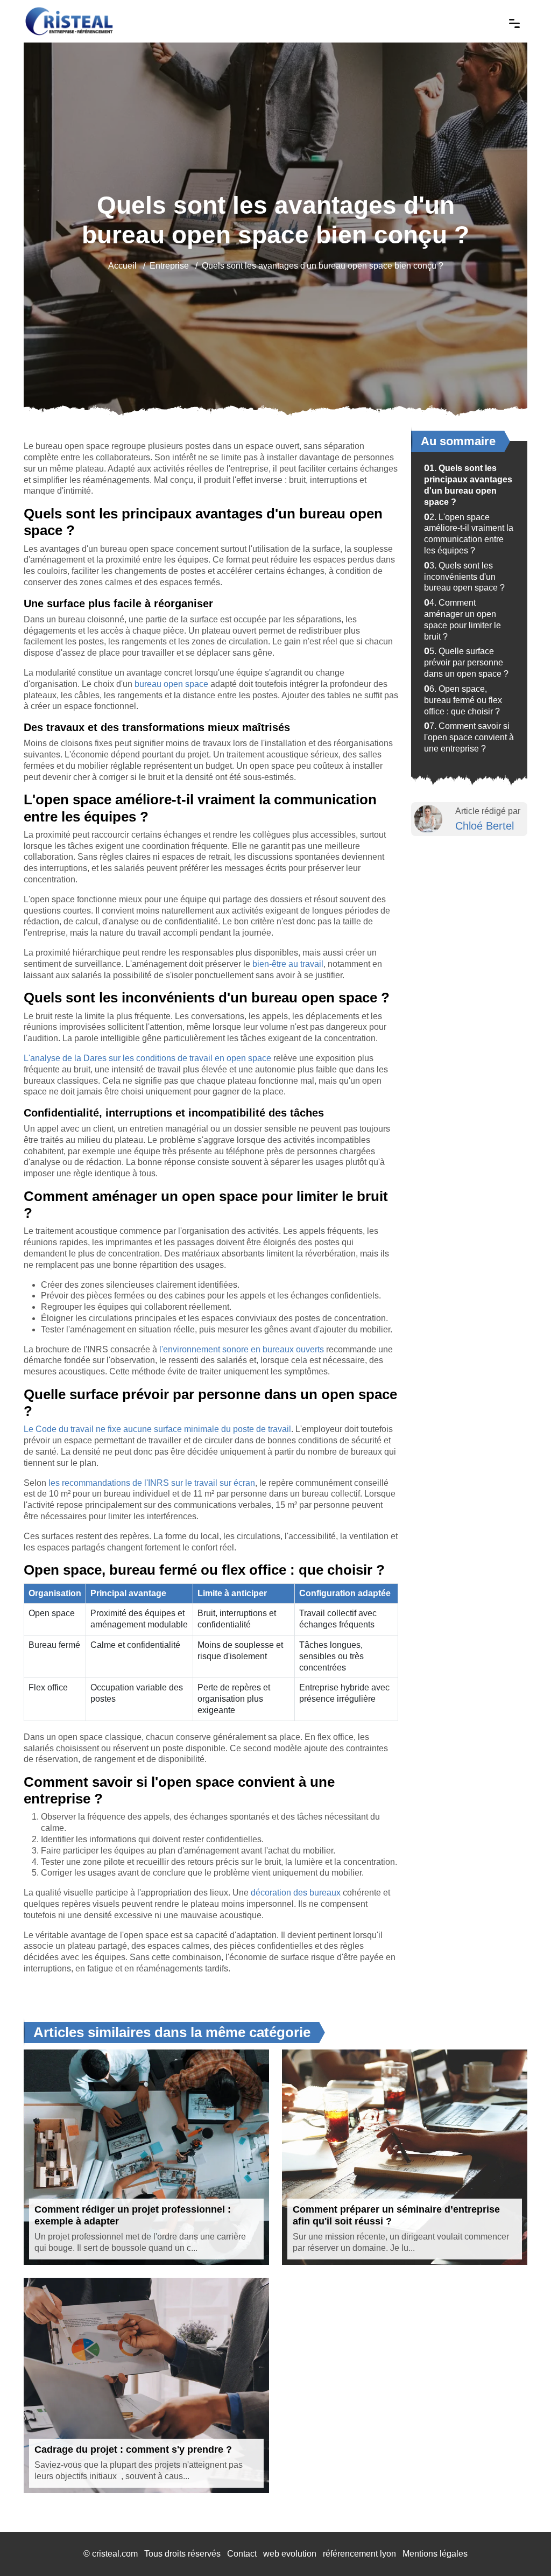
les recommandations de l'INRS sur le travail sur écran (152, 1483)
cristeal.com (115, 2554)
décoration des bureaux (296, 1893)
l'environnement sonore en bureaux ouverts (242, 1349)
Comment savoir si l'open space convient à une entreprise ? (469, 737)
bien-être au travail (288, 964)
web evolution (290, 2554)
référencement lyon (359, 2554)
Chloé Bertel (485, 826)
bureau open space (171, 684)
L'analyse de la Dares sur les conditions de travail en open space (147, 1058)
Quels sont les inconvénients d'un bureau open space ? (464, 577)
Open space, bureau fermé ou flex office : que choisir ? (463, 700)
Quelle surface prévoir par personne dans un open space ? (466, 662)
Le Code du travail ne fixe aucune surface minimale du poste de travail (157, 1429)
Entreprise (169, 266)
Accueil (122, 266)
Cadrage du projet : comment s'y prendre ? (133, 2449)
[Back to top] (521, 2546)
